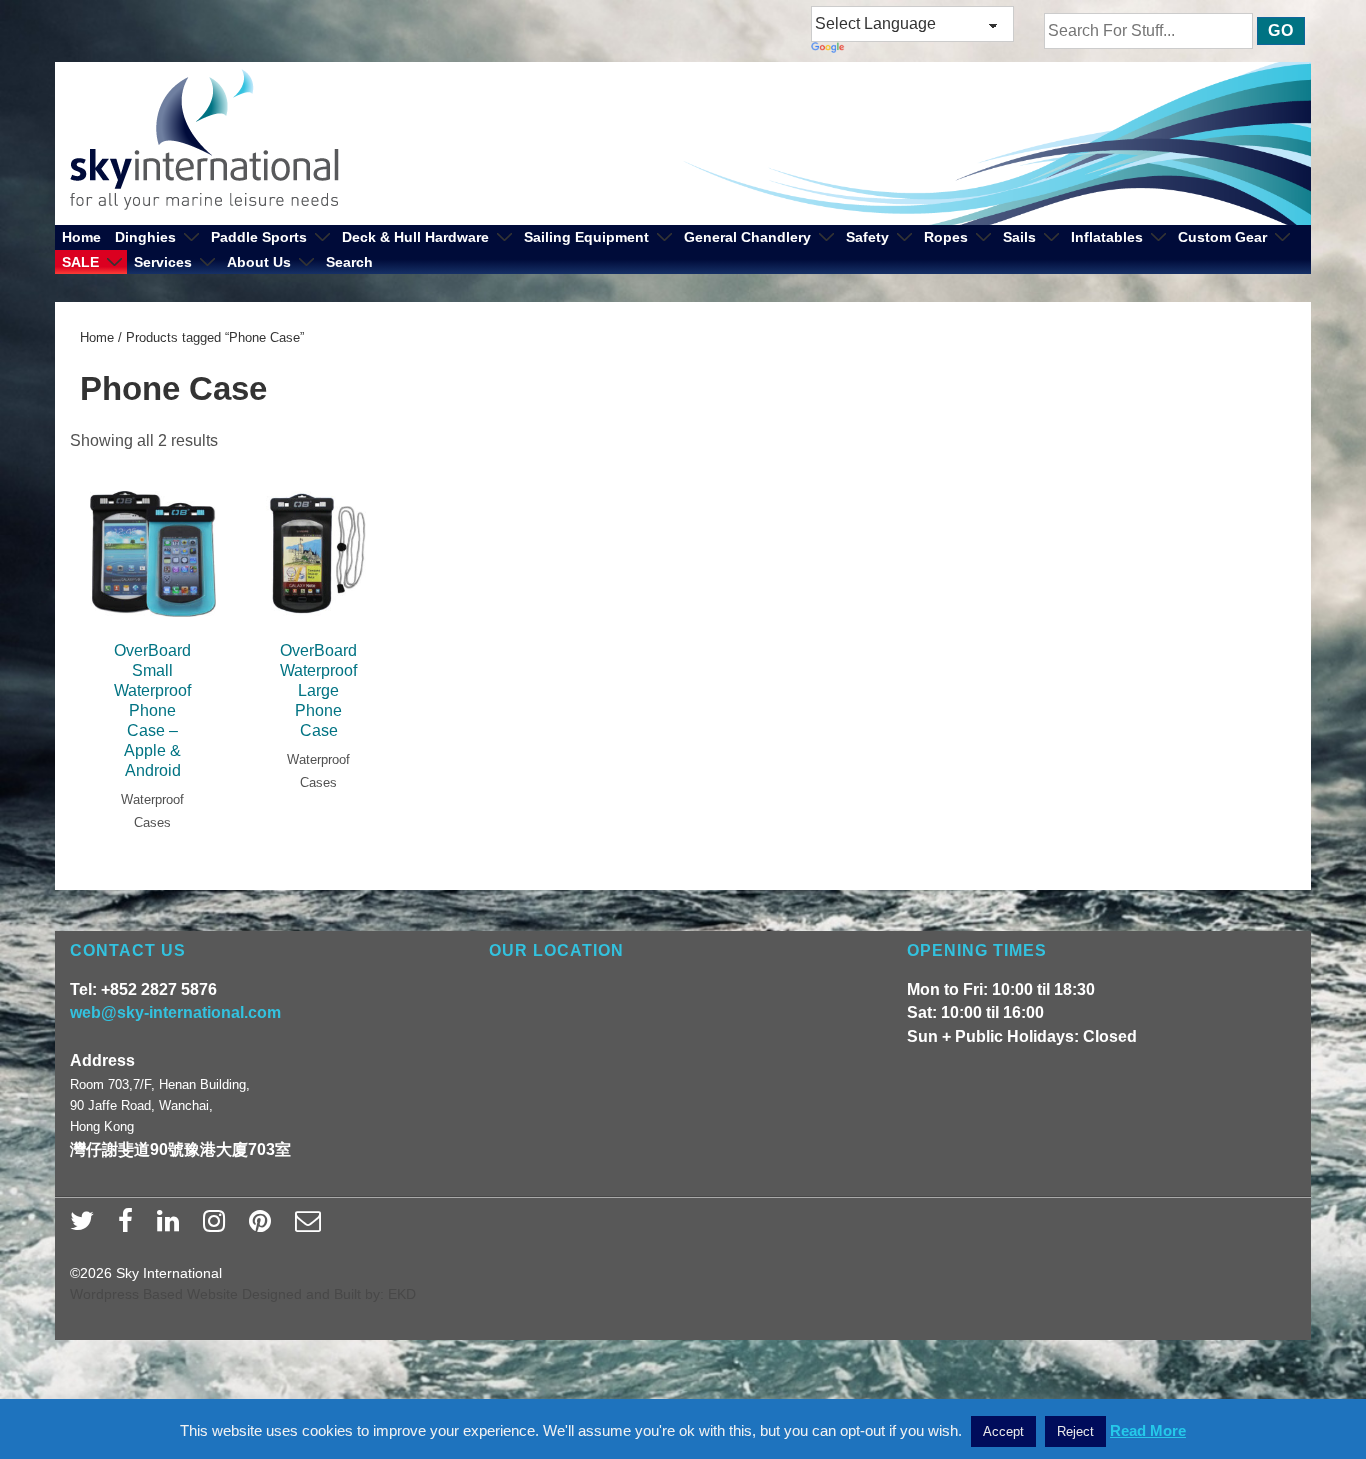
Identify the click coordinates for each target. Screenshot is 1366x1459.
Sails (1019, 237)
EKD (402, 1294)
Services (163, 262)
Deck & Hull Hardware (415, 237)
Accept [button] (1003, 1431)
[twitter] (86, 1227)
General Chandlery (747, 237)
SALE (80, 262)
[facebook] (130, 1227)
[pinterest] (264, 1227)
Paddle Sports (259, 237)
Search (349, 262)
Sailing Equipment (586, 237)
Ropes (946, 237)
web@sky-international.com (175, 1012)
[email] (310, 1227)
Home (81, 237)
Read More (1148, 1430)
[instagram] (218, 1227)
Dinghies (145, 237)
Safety (867, 237)
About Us (259, 262)
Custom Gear (1222, 237)
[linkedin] (172, 1227)
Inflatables (1107, 237)
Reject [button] (1075, 1431)
